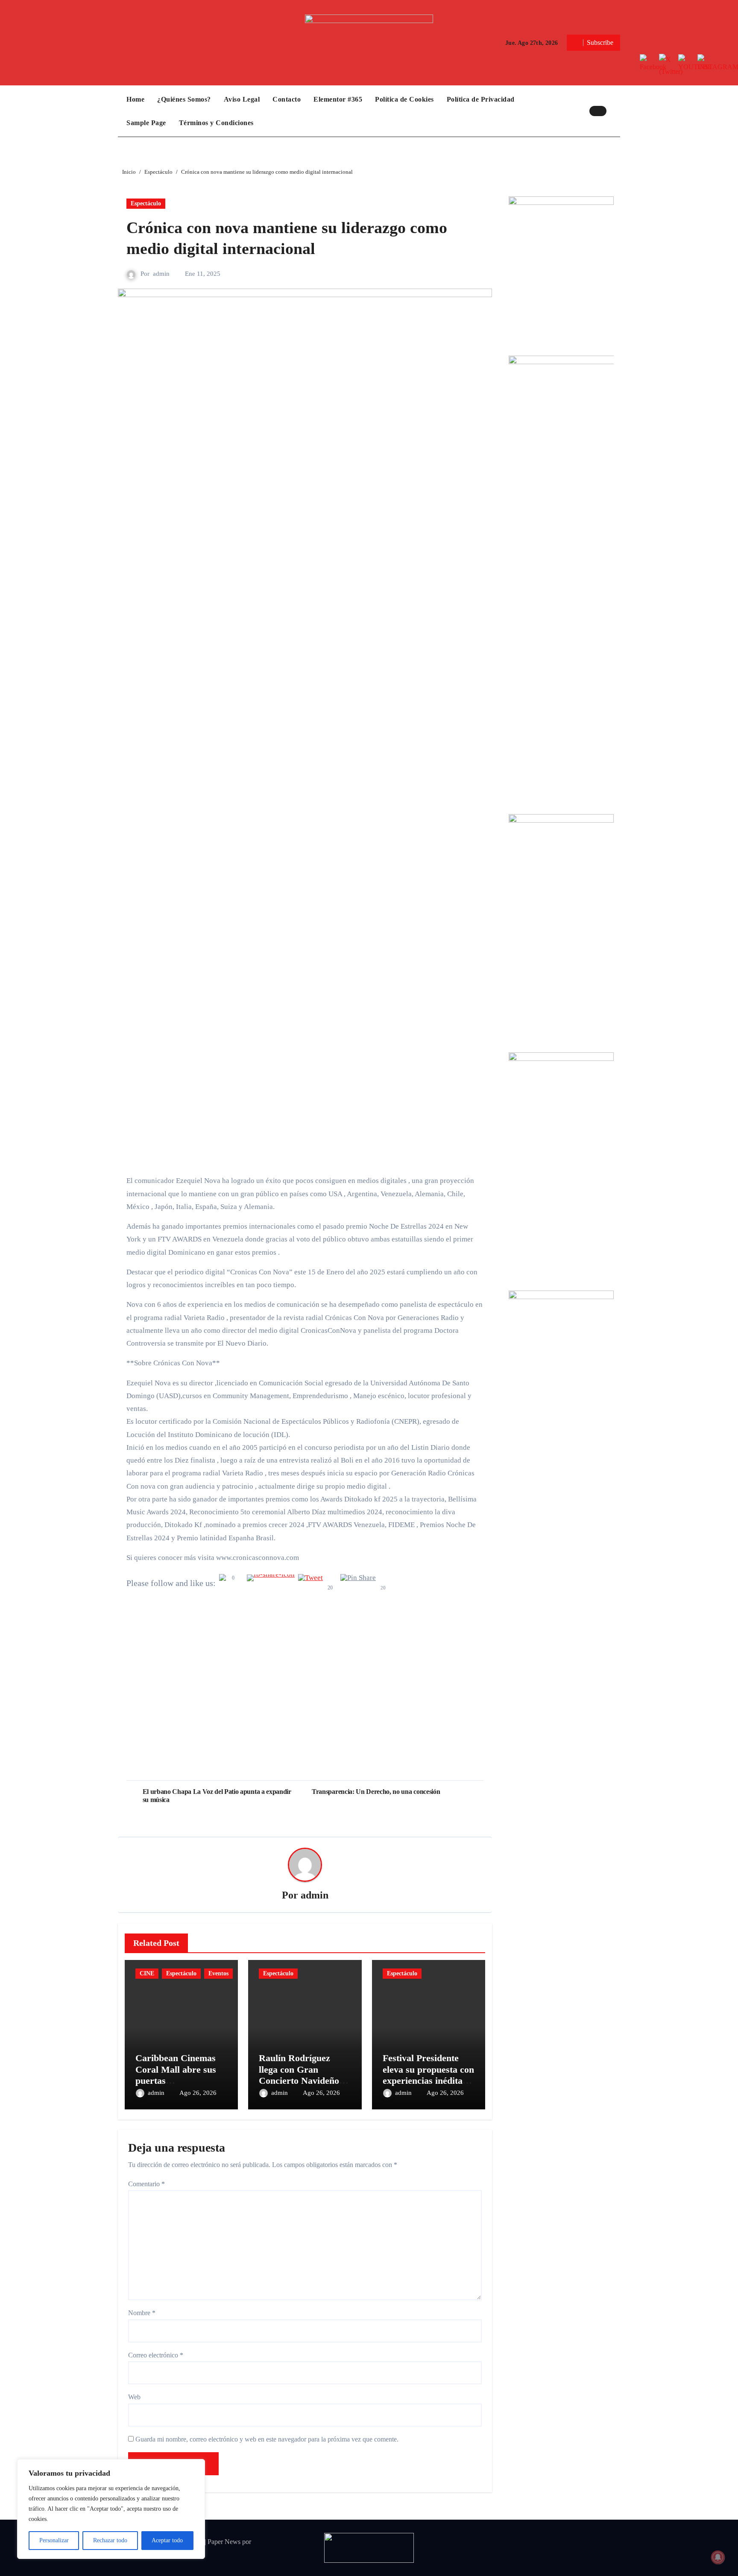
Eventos (218, 1973)
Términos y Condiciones (216, 123)
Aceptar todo (167, 2540)
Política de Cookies (404, 99)
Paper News (224, 2542)
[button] (615, 111)
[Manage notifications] (718, 2557)
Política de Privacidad (481, 99)
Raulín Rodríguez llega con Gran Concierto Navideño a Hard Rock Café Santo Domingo (305, 2081)
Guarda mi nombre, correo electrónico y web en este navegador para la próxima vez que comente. (267, 2439)
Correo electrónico (156, 2355)
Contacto (287, 99)
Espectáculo (146, 203)
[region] (111, 2509)
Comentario (146, 2184)
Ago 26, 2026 (198, 2093)
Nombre (142, 2313)
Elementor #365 (338, 99)
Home (135, 99)
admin (161, 274)
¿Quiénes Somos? (184, 99)
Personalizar (54, 2540)
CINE (147, 1973)
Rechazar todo (110, 2540)
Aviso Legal (242, 99)
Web (134, 2397)
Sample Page (146, 123)
